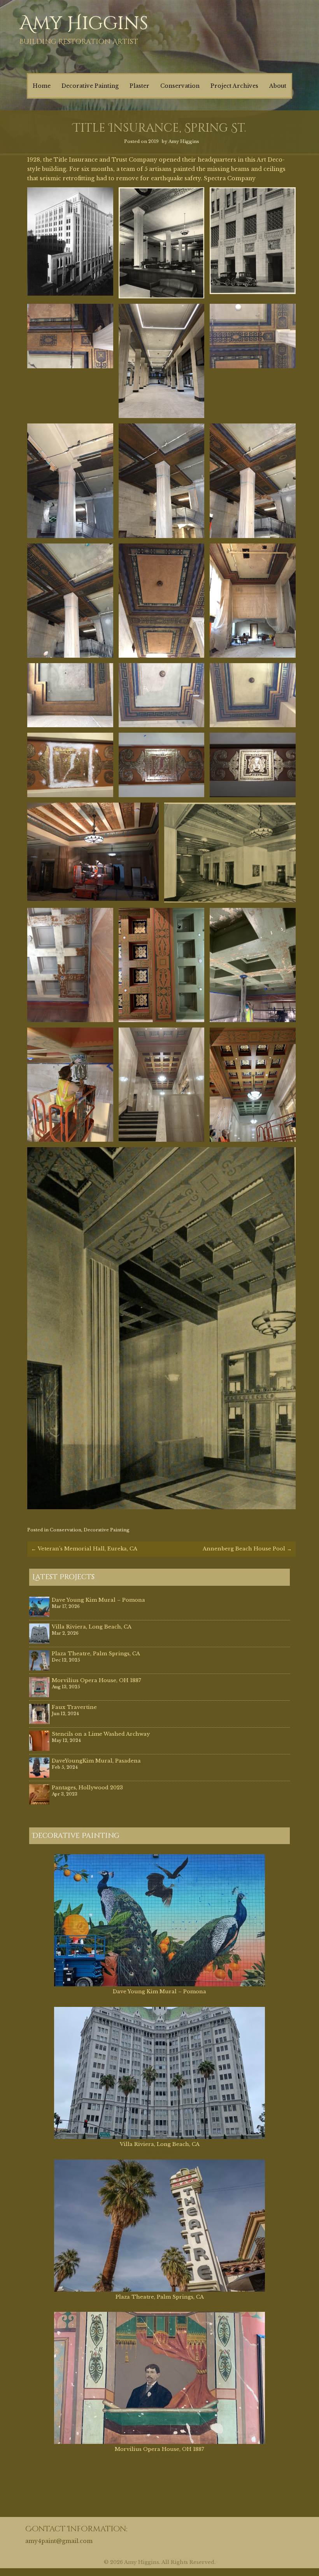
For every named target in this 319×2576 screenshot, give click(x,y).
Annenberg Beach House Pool (247, 1549)
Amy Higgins (84, 24)
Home (42, 86)
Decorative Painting (90, 86)
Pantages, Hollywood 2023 (87, 1788)
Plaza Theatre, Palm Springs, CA (96, 1654)
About (278, 86)
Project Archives (234, 86)
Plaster (139, 86)
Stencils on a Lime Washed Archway (101, 1734)
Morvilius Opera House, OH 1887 (96, 1680)
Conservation (180, 86)
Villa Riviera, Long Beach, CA (92, 1627)
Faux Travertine (74, 1707)
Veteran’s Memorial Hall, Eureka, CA (84, 1549)
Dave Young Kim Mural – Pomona (98, 1600)
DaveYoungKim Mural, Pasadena (96, 1761)
